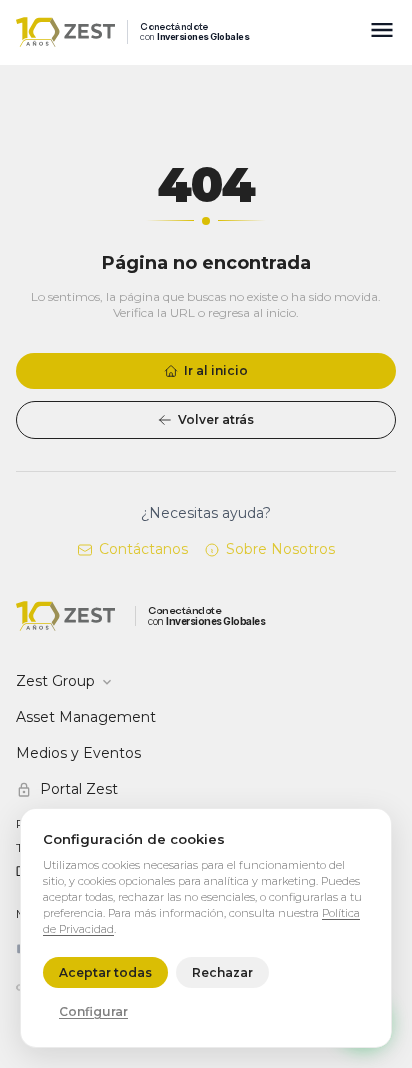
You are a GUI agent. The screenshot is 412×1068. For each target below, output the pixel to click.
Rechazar (222, 972)
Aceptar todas (105, 972)
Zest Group (55, 681)
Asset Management (86, 717)
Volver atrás (216, 419)
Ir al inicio (216, 370)
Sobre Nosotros (280, 549)
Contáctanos (143, 549)
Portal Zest (79, 789)
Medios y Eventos (78, 753)
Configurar (93, 1011)
